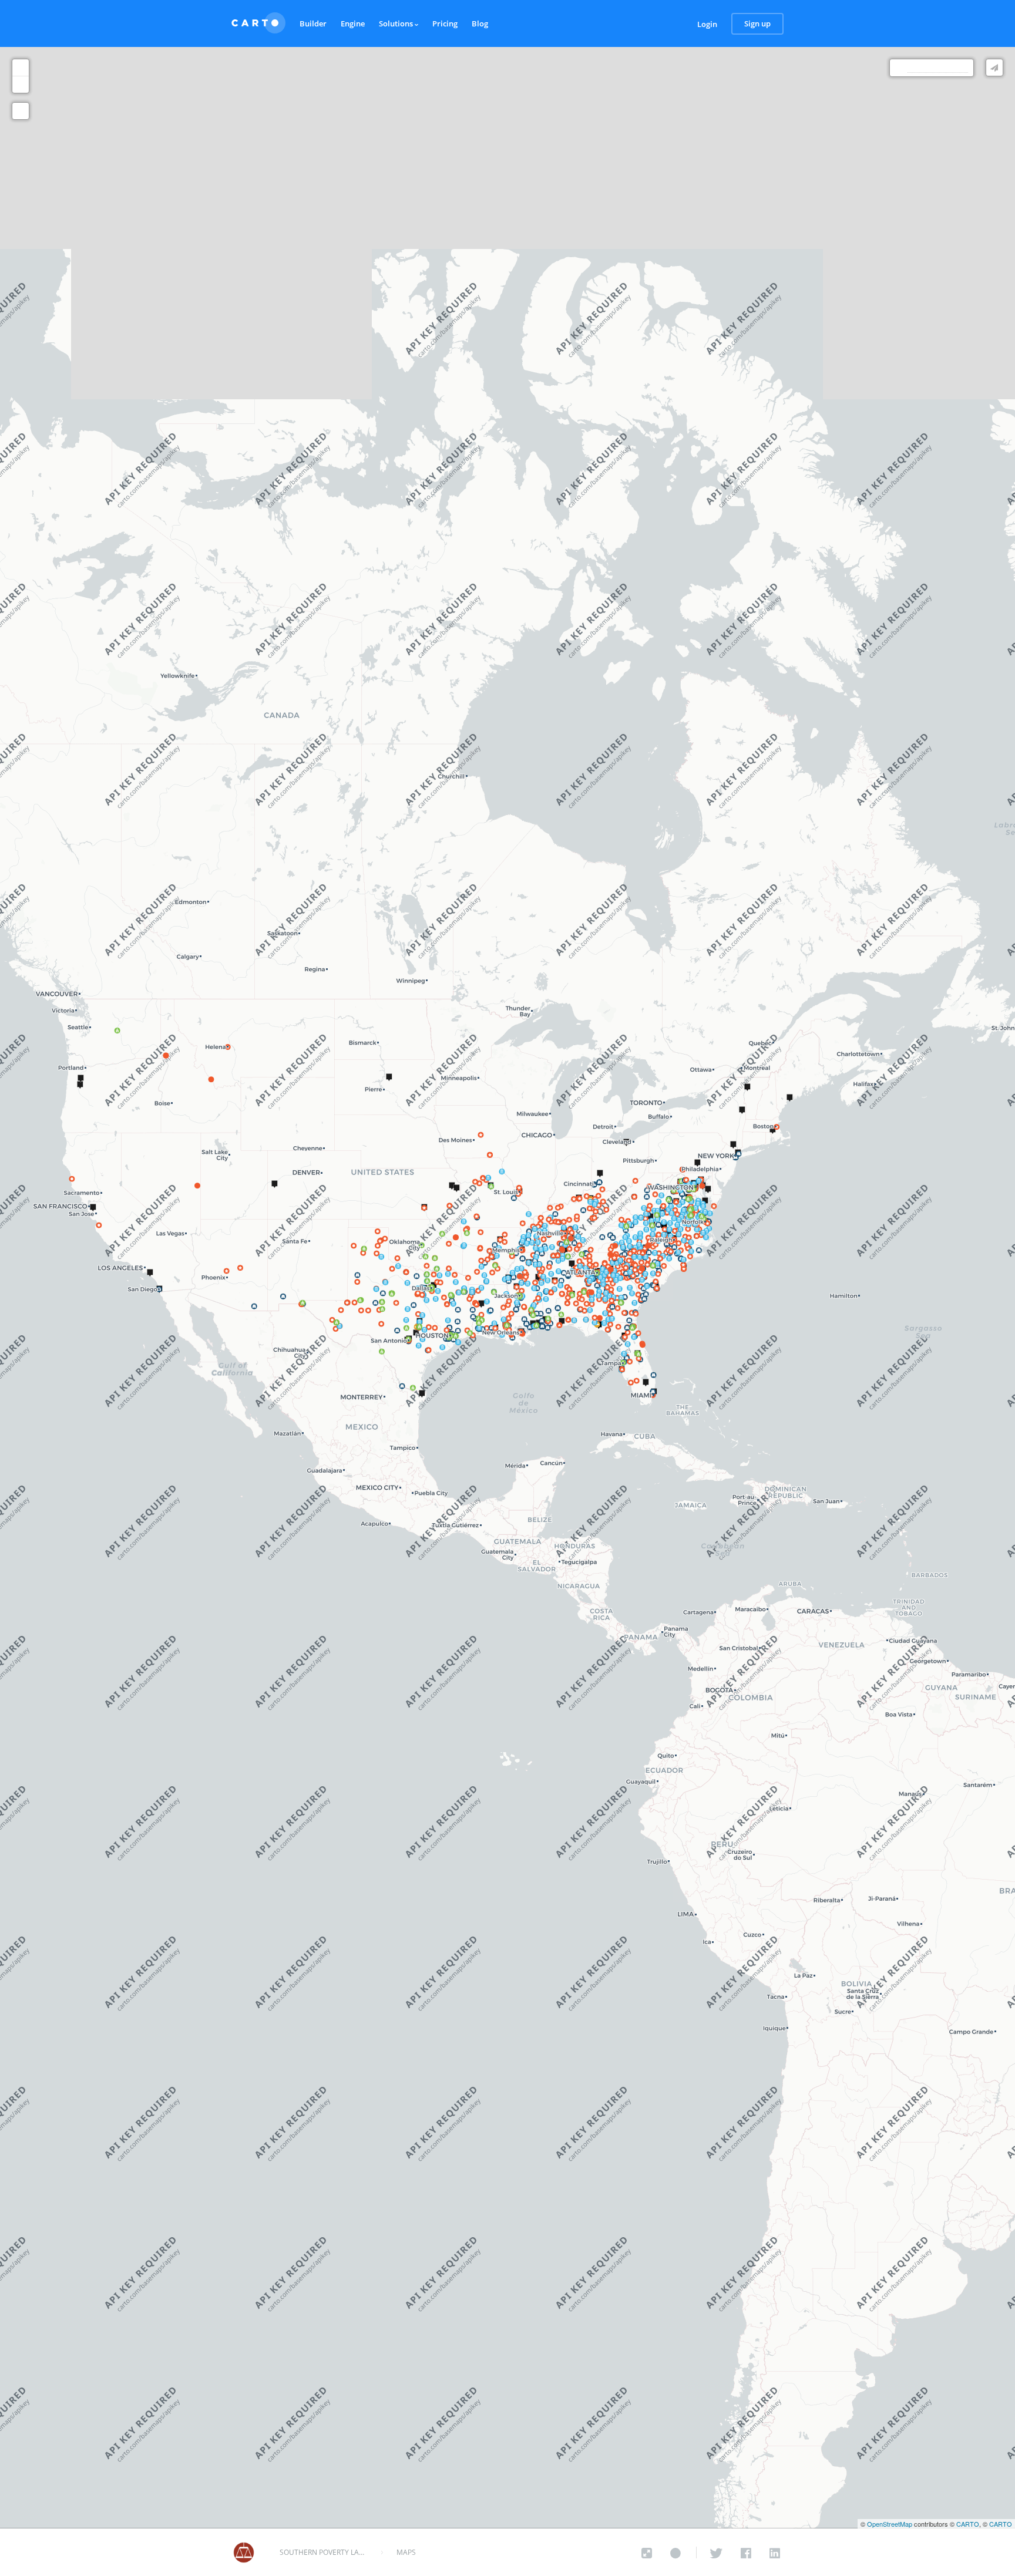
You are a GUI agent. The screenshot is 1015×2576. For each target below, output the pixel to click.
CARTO (968, 2524)
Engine (353, 23)
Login (707, 24)
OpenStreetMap (890, 2524)
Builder (313, 23)
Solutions (397, 23)
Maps (406, 2552)
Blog (480, 23)
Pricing (445, 23)
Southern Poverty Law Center (324, 2553)
